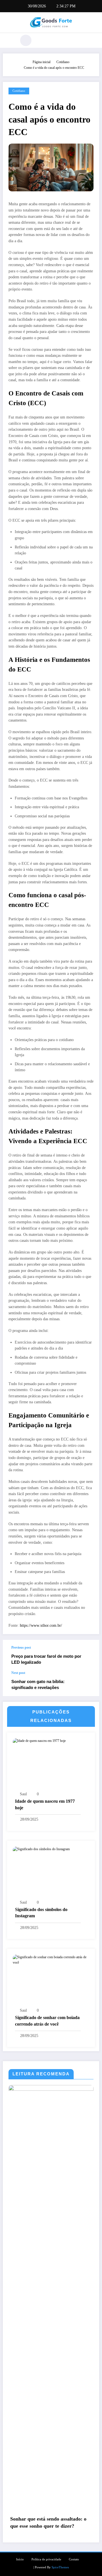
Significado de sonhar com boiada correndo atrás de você (47, 2021)
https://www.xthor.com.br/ (41, 1625)
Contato (74, 2559)
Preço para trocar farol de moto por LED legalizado (46, 1659)
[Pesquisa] (26, 40)
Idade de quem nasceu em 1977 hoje (45, 1804)
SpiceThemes (60, 2567)
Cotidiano (19, 91)
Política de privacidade (46, 2559)
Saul (23, 1794)
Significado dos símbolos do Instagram (41, 1913)
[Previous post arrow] (89, 1655)
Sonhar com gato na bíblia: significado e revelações (38, 1684)
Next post (18, 1673)
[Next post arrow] (89, 1684)
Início (20, 2559)
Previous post (21, 1647)
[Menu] (10, 40)
